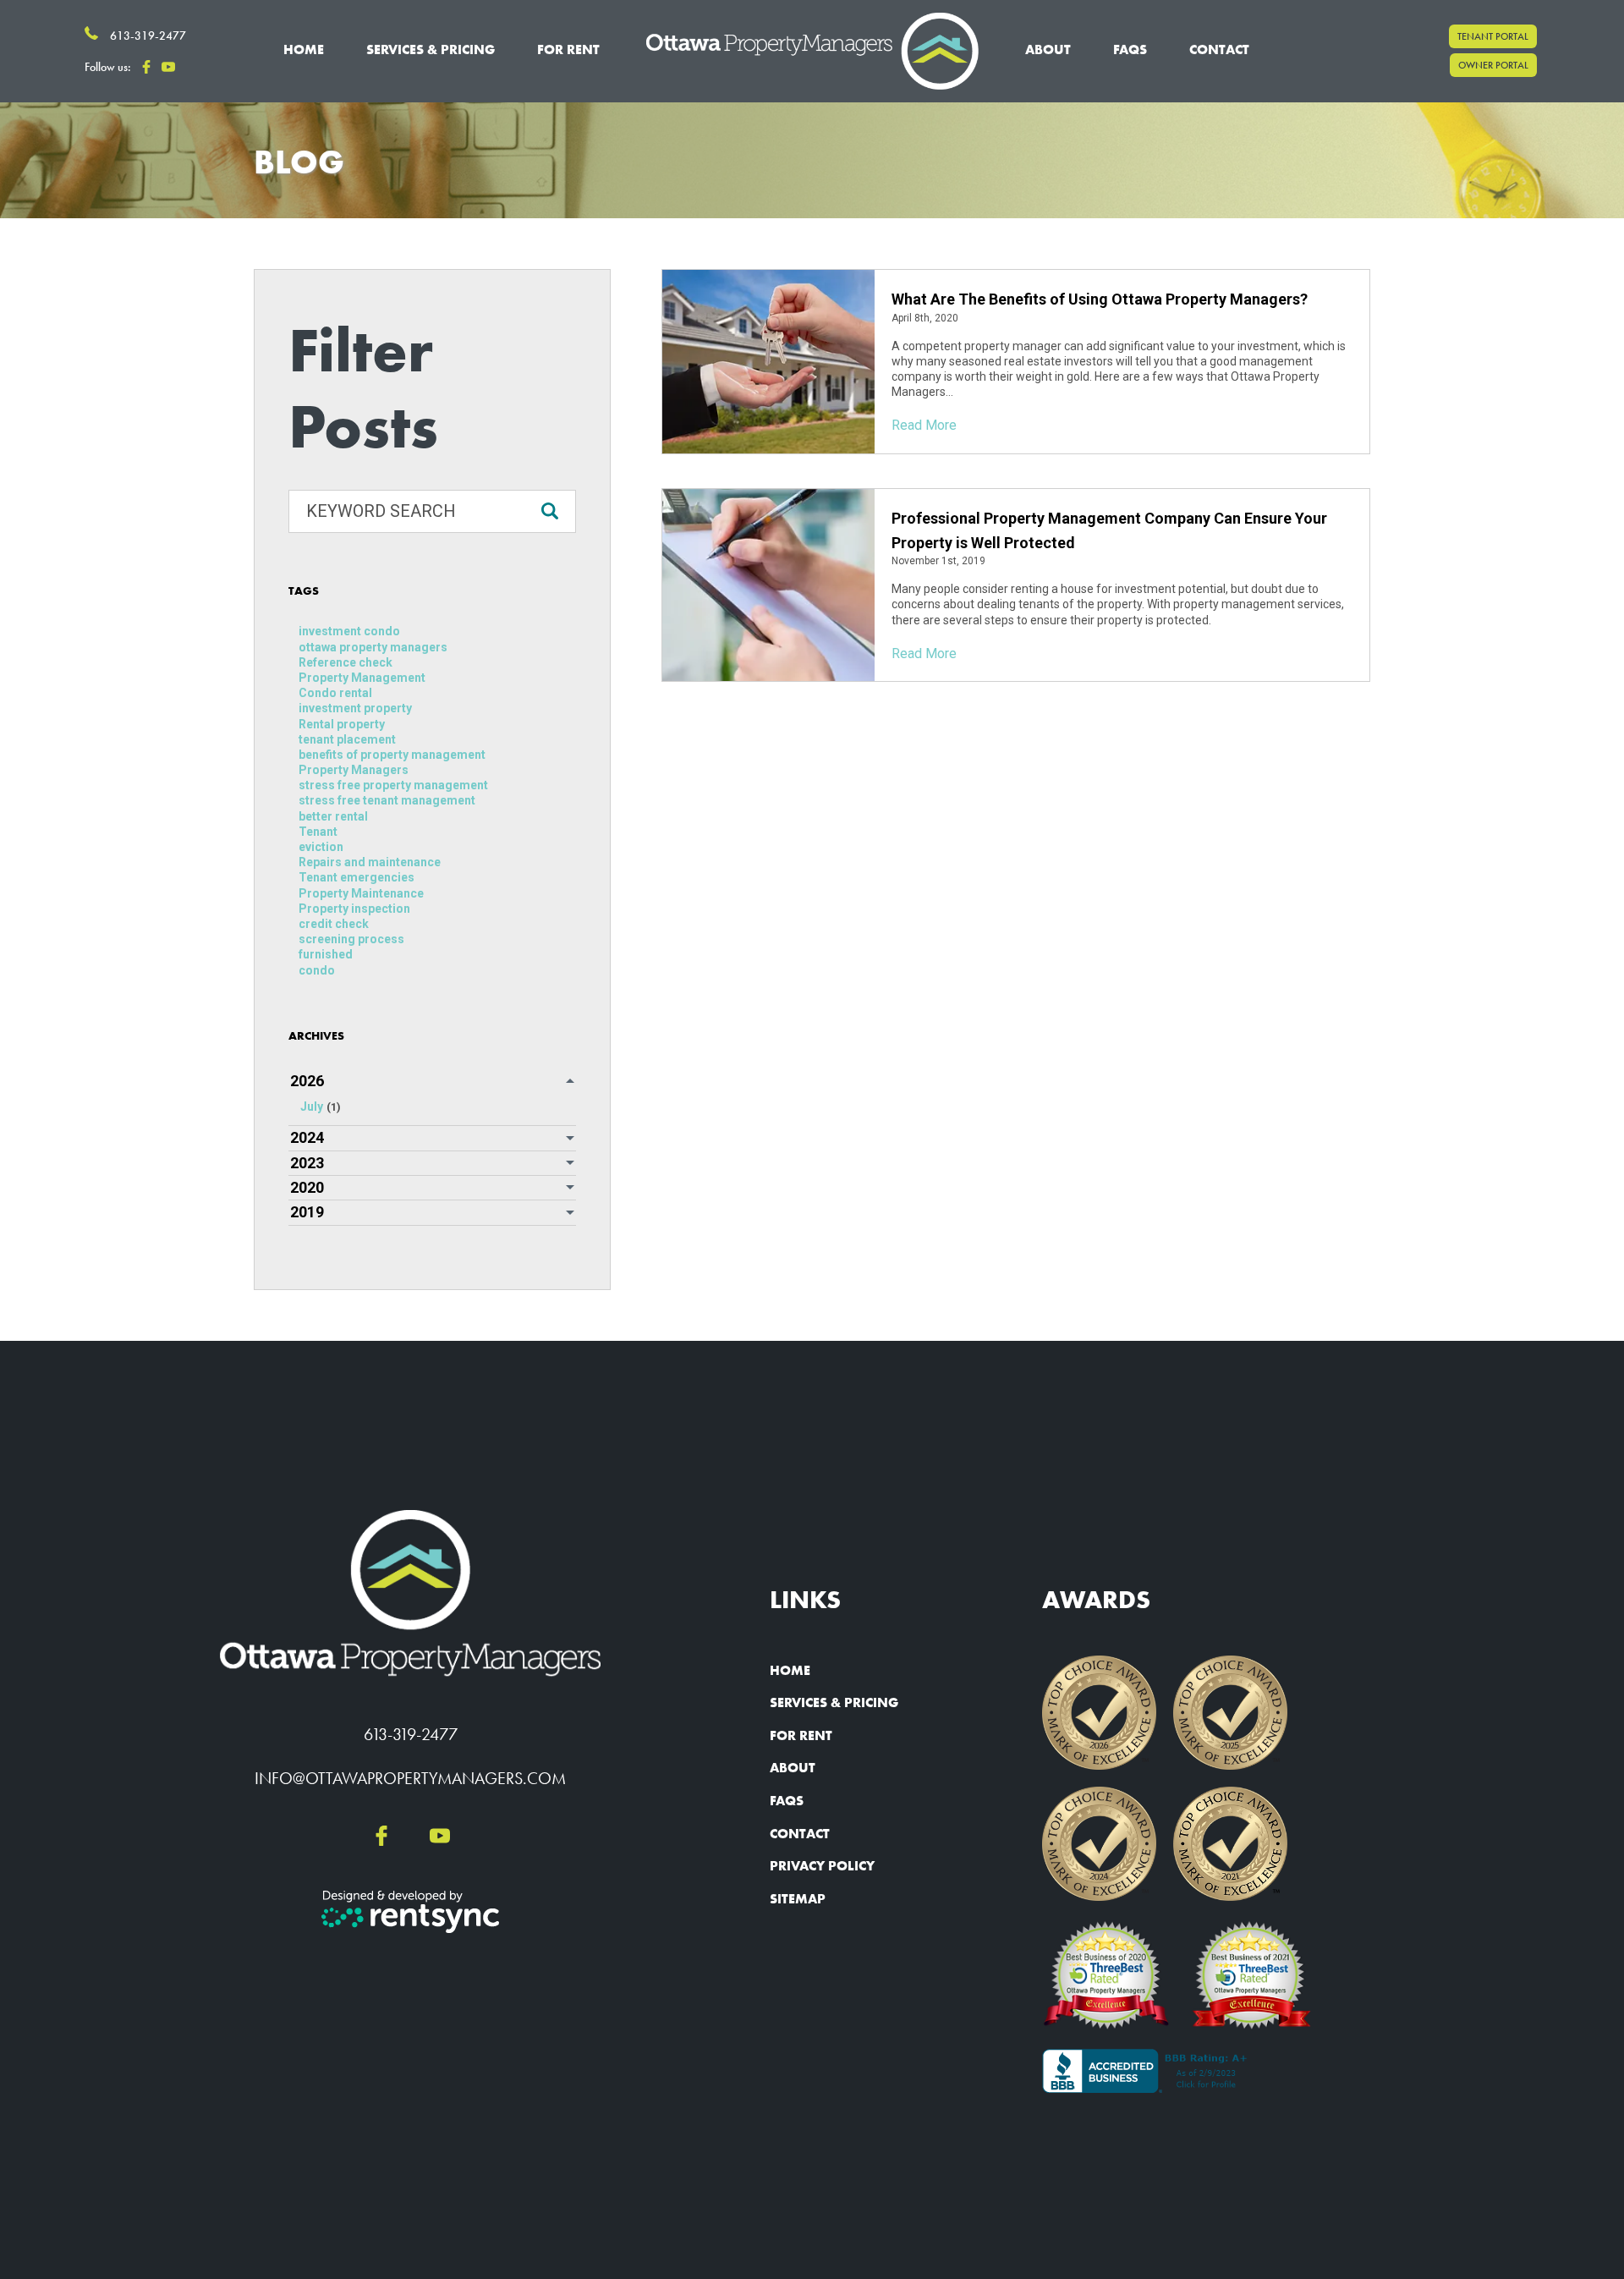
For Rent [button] (568, 49)
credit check (334, 924)
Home (304, 49)
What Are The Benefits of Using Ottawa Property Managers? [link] (1100, 299)
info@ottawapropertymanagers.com (410, 1778)
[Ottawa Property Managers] (812, 51)
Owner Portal (1493, 66)
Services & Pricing (834, 1702)
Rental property (342, 724)
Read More (924, 425)
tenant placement (347, 739)
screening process (351, 939)
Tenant (318, 832)
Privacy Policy (822, 1866)
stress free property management (393, 785)
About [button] (1048, 49)
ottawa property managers (373, 647)
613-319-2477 (411, 1734)
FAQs (1130, 49)
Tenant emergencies (357, 877)
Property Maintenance (361, 893)
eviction (321, 847)
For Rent (801, 1735)
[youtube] (168, 68)
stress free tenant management (387, 800)
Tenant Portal (1493, 37)
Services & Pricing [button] (431, 49)
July (321, 1107)
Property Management (362, 678)
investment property (355, 708)
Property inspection (354, 909)
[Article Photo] (768, 362)
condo (317, 970)
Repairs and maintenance (370, 862)
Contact (1219, 49)
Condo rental (335, 693)
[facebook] (146, 68)
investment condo (349, 631)
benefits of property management (392, 755)
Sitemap (798, 1899)
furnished (326, 954)
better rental (333, 816)
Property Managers (354, 770)
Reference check (346, 662)
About (793, 1768)
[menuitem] (304, 51)
